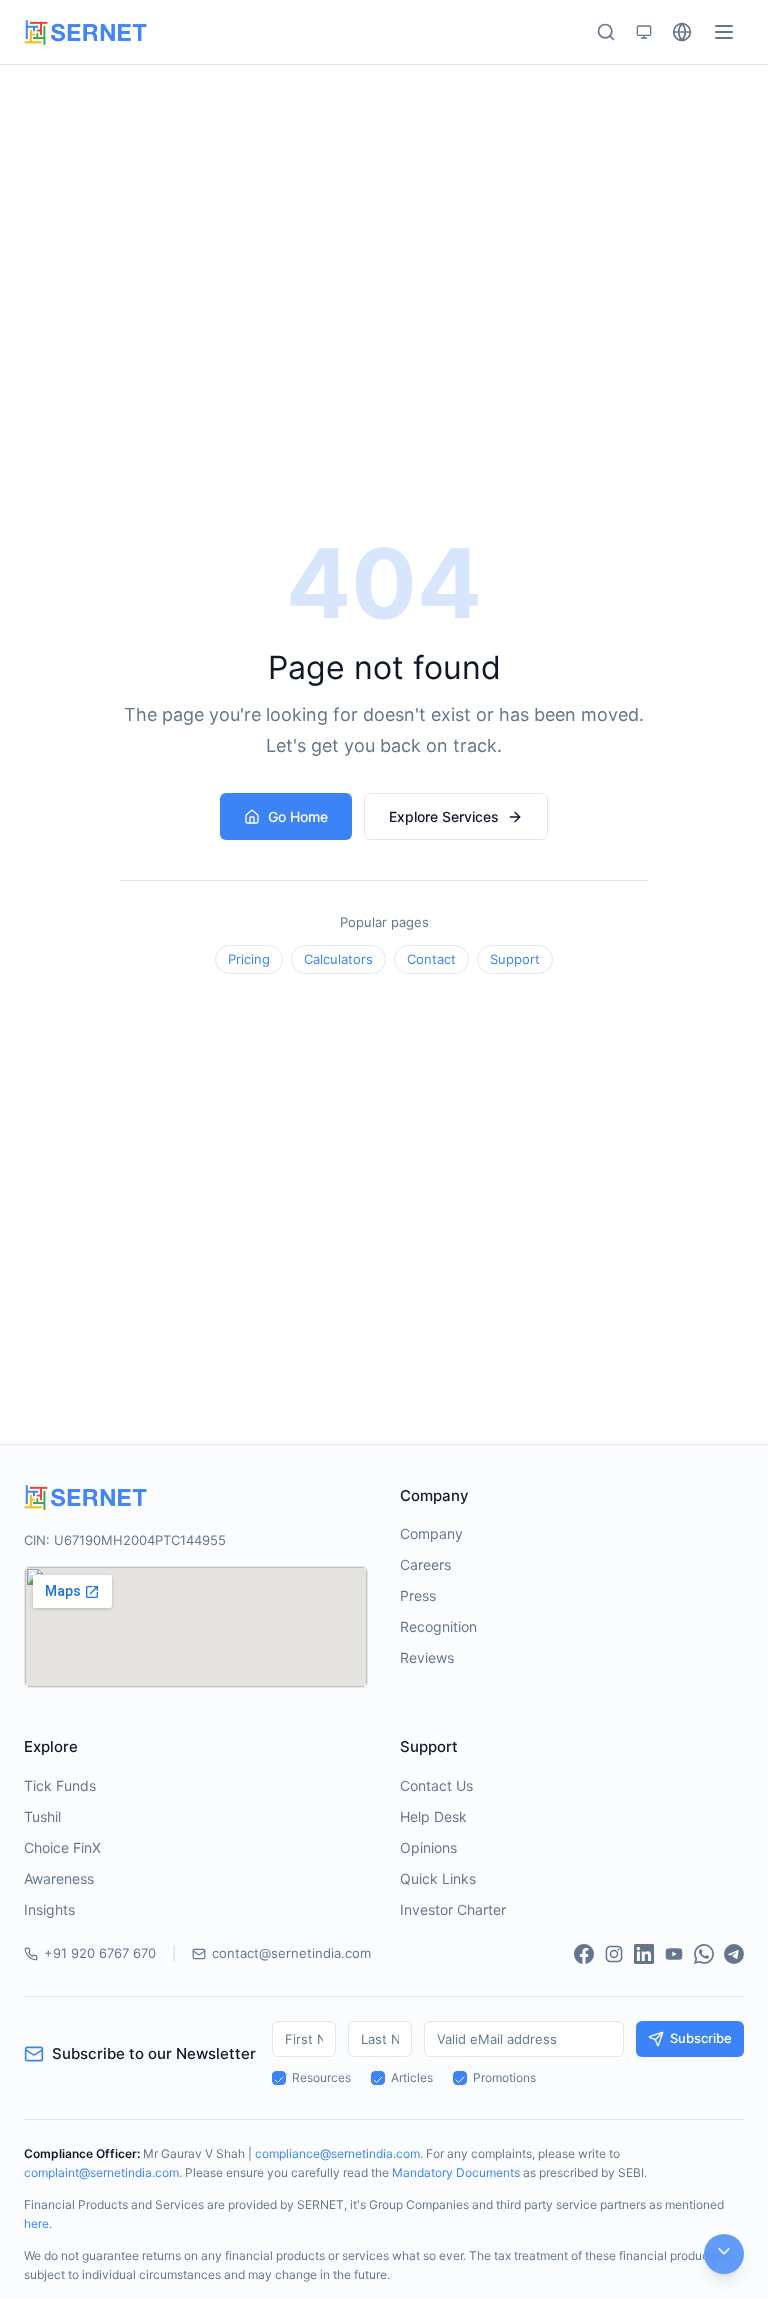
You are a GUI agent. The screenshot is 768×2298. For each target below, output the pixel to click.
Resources (321, 2077)
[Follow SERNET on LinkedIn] (644, 1954)
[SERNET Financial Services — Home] (85, 32)
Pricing (249, 959)
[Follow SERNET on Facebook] (584, 1954)
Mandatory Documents (456, 2172)
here (36, 2223)
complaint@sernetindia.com (101, 2172)
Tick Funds (60, 1785)
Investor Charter (453, 1909)
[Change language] (682, 32)
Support (515, 959)
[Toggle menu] (724, 32)
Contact (431, 959)
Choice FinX (62, 1847)
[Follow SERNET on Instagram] (614, 1954)
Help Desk (433, 1816)
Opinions (428, 1847)
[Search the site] (606, 32)
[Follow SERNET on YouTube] (674, 1954)
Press (418, 1595)
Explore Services (444, 816)
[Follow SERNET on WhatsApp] (704, 1954)
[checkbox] (279, 2078)
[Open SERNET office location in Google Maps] (196, 1627)
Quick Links (438, 1878)
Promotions (504, 2077)
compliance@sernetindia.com (337, 2153)
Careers (425, 1564)
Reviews (427, 1657)
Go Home (298, 816)
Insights (49, 1909)
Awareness (59, 1878)
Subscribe (701, 2038)
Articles (412, 2077)
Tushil (42, 1816)
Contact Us (436, 1785)
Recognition (438, 1626)
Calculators (338, 959)
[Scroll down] (724, 2254)
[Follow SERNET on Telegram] (734, 1954)
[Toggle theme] (644, 32)
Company (431, 1533)
